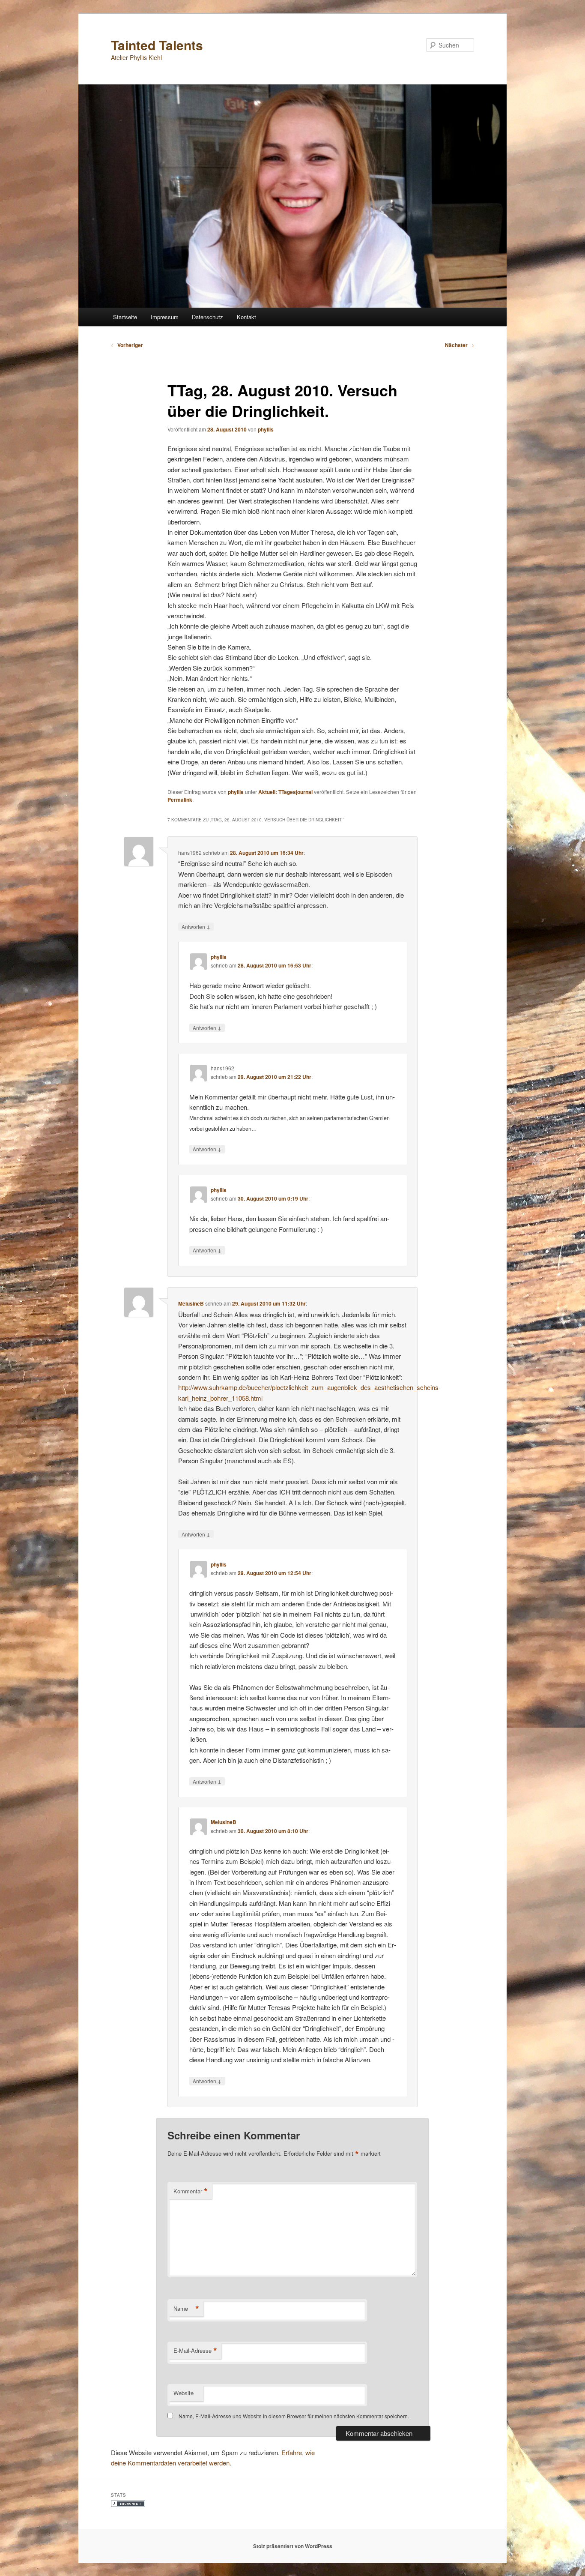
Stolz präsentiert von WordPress (293, 2546)
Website (184, 2393)
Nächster (460, 345)
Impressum (165, 317)
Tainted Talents (157, 45)
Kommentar (191, 2191)
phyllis (266, 429)
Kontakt (246, 317)
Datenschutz (207, 317)
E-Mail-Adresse (195, 2351)
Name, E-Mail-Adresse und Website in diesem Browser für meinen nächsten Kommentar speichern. (294, 2416)
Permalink (180, 800)
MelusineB (191, 1303)
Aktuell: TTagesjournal (285, 792)
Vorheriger (127, 345)
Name (186, 2309)
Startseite (125, 317)
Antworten (196, 926)
